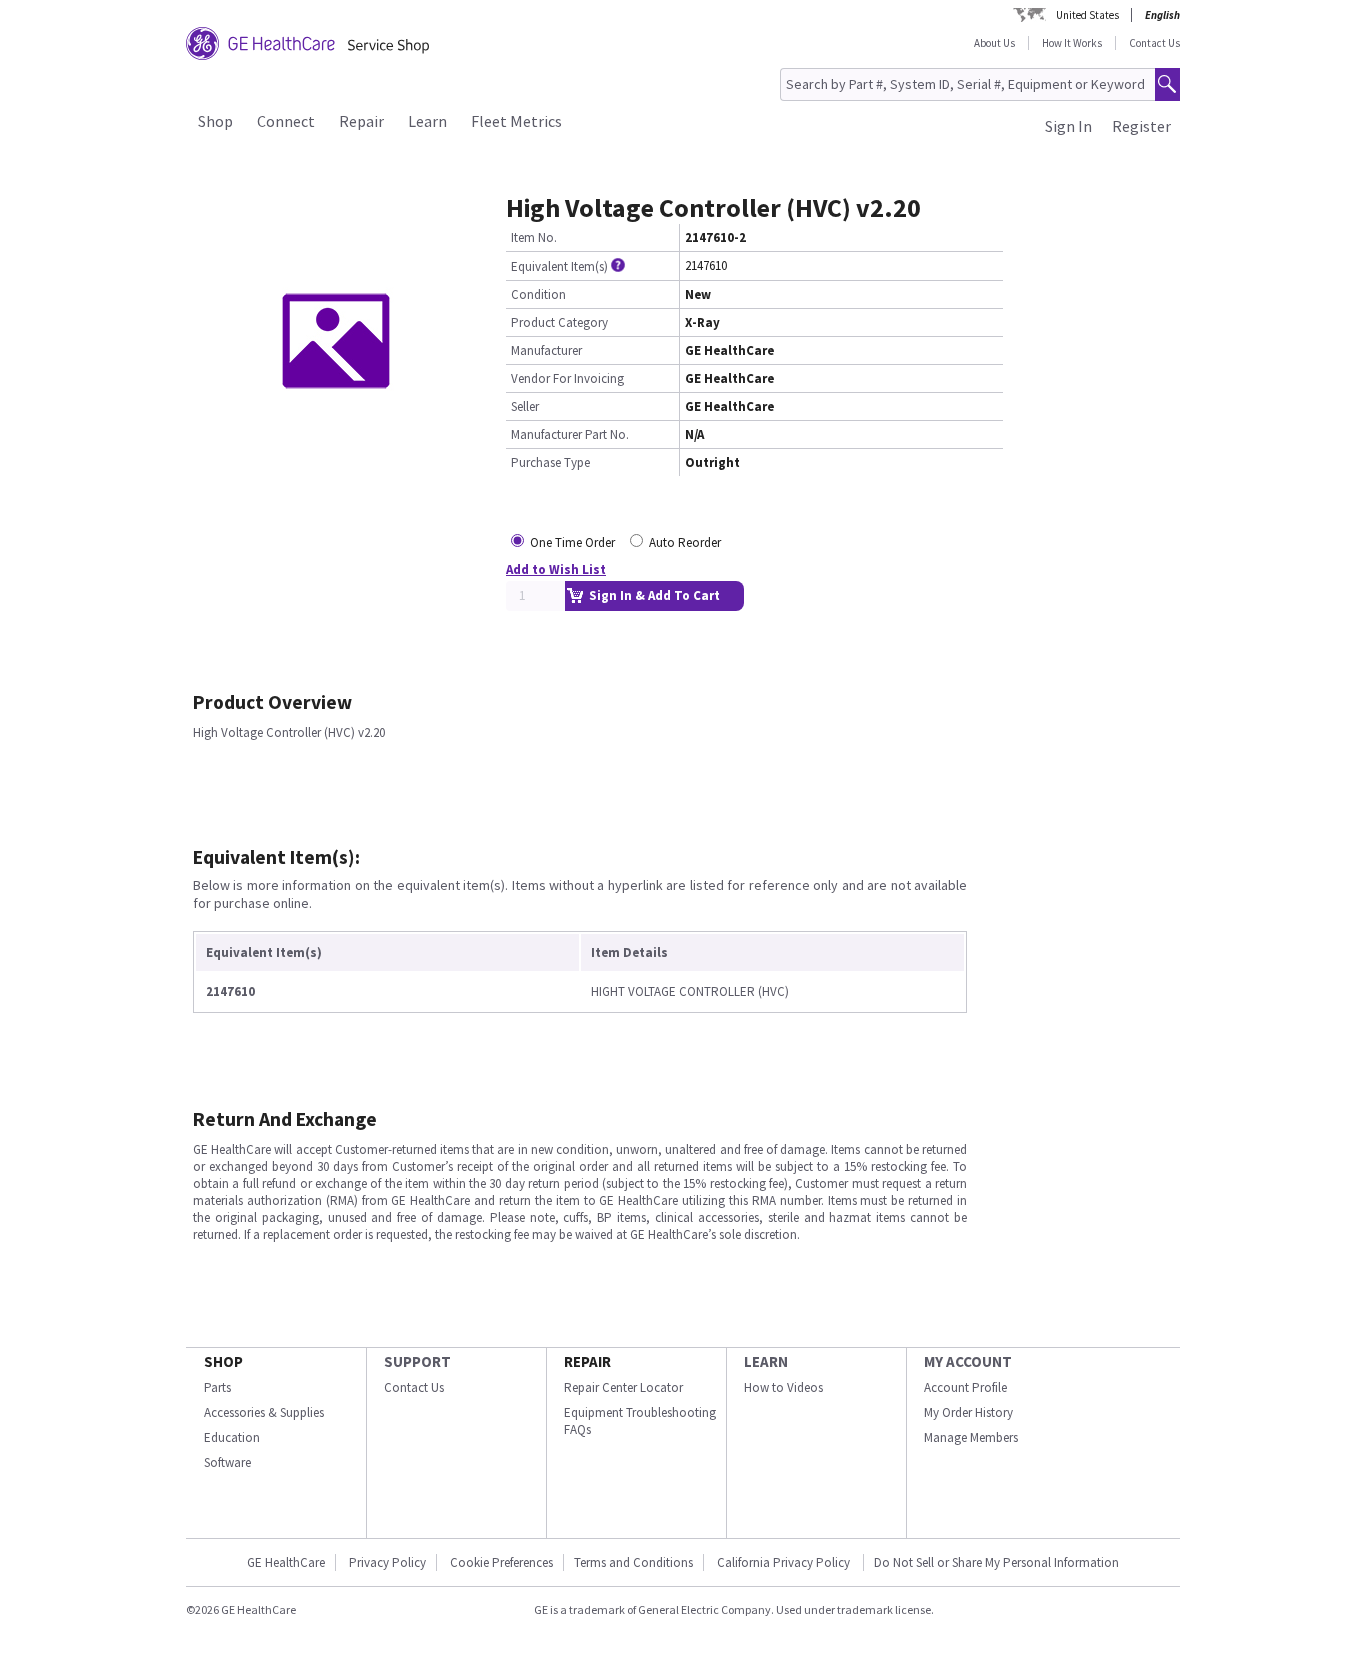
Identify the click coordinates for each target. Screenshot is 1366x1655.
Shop (215, 121)
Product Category (559, 322)
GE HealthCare (286, 1562)
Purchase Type (550, 462)
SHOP (223, 1361)
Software (227, 1462)
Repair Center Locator (623, 1387)
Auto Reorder (685, 542)
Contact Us (1154, 43)
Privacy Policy (387, 1562)
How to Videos (783, 1387)
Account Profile (965, 1387)
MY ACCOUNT (968, 1361)
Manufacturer (546, 350)
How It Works (1072, 43)
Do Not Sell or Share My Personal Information (996, 1562)
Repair (361, 121)
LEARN (766, 1361)
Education (232, 1437)
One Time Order (572, 542)
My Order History (968, 1412)
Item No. (534, 237)
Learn (427, 121)
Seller (525, 406)
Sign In (1068, 126)
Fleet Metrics (516, 121)
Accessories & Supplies (264, 1412)
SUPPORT (417, 1361)
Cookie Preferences (501, 1562)
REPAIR (587, 1361)
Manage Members (971, 1437)
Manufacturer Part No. (570, 434)
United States (1087, 15)
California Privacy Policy (785, 1562)
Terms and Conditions (633, 1562)
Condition (538, 294)
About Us (994, 43)
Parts (217, 1387)
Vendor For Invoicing (567, 378)
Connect (286, 121)
